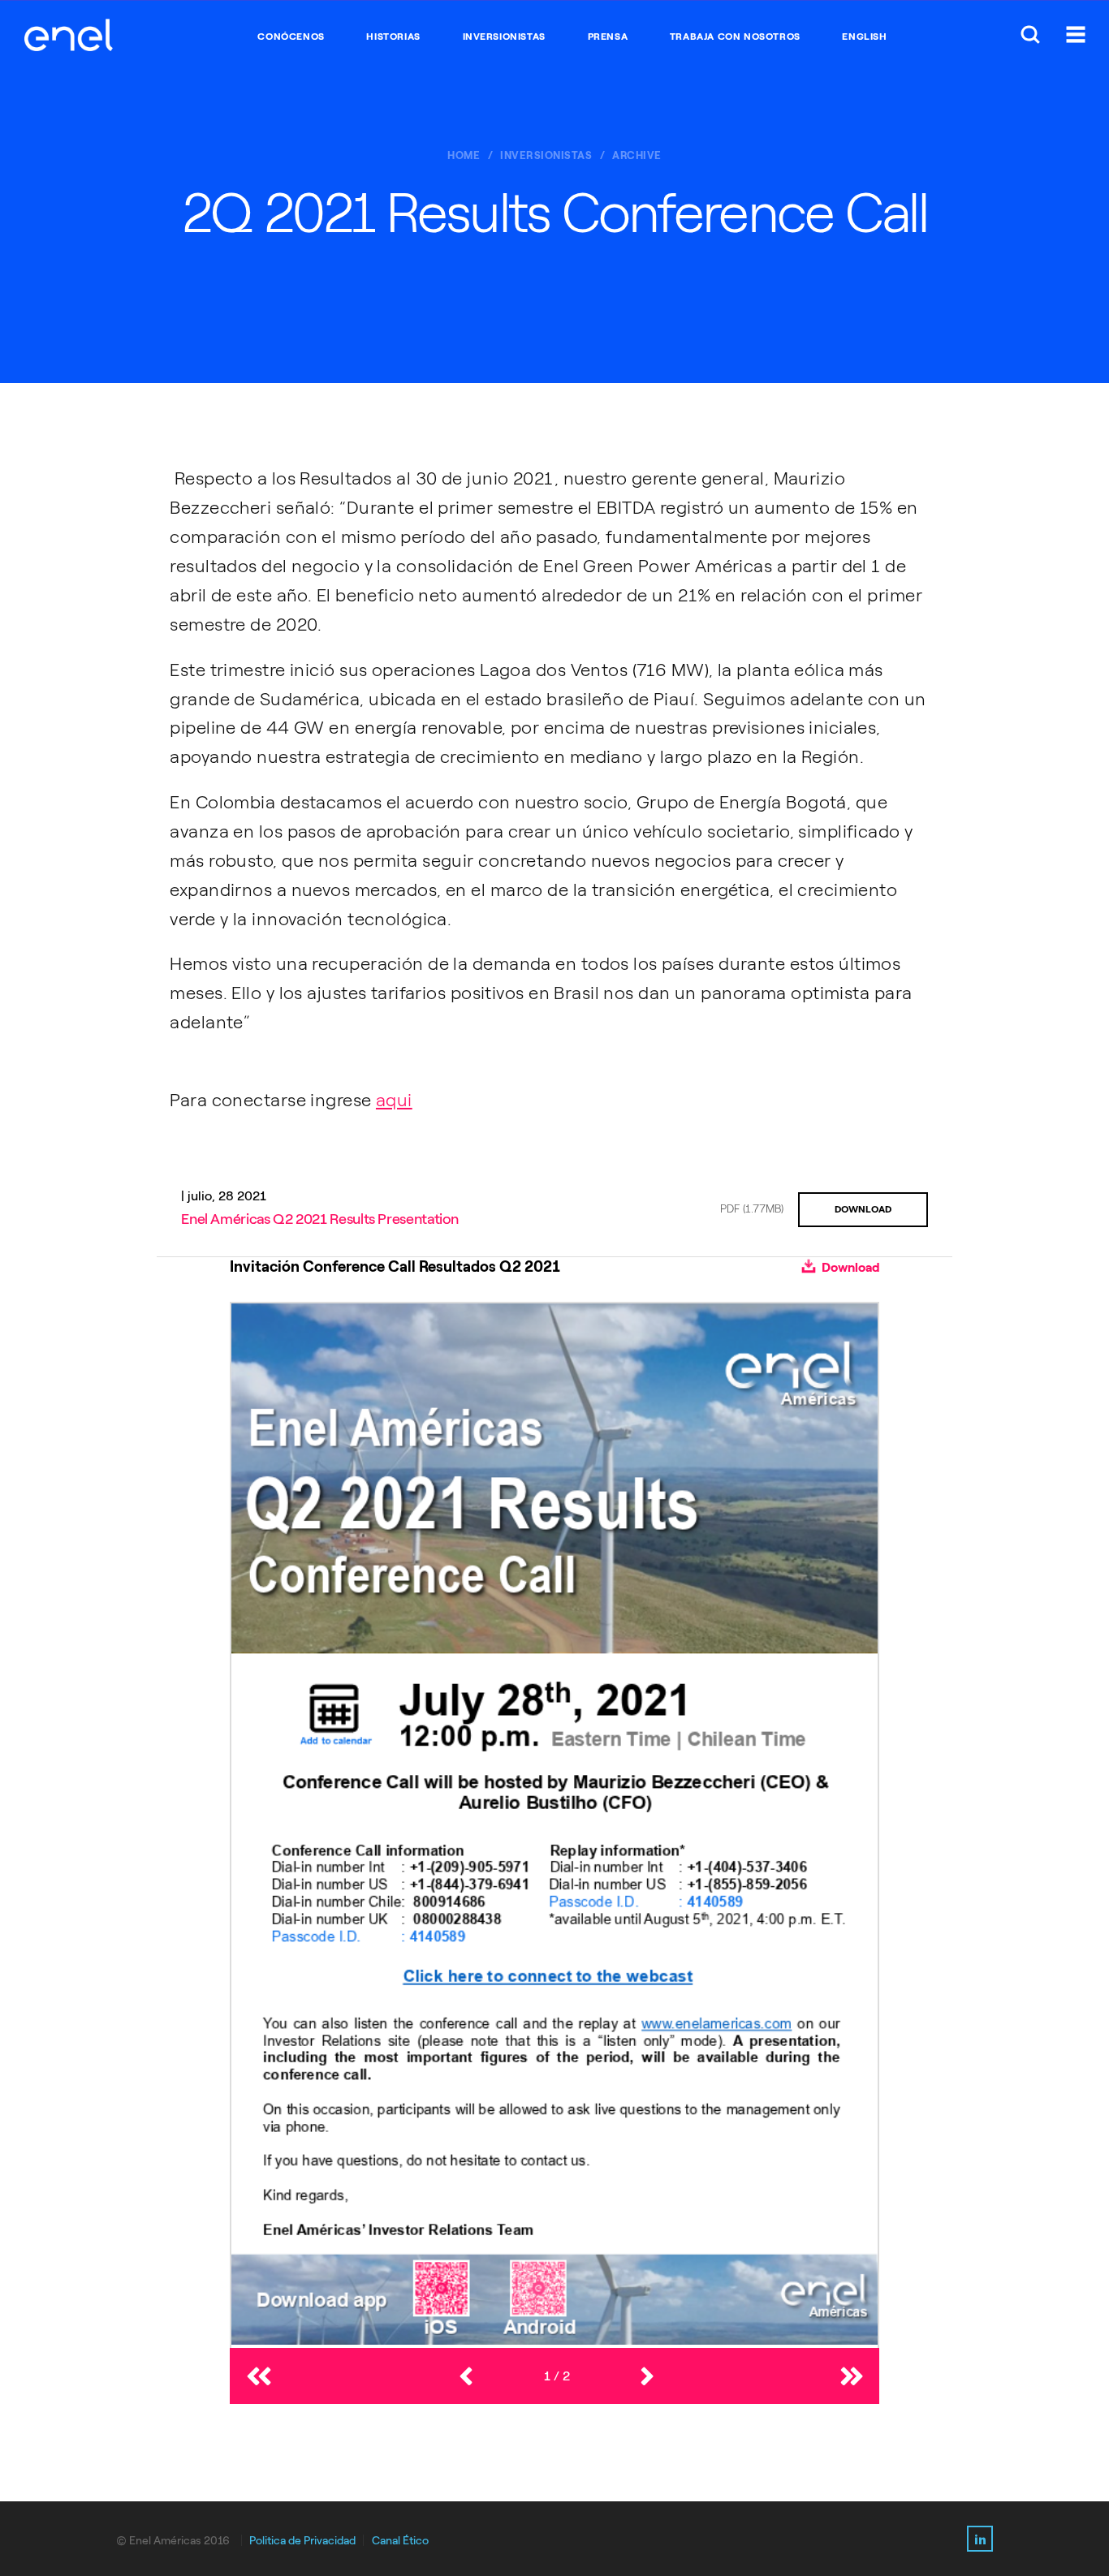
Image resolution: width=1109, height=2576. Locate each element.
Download (849, 1267)
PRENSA (608, 37)
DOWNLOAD (863, 1209)
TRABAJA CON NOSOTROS (735, 37)
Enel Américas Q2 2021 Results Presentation (320, 1219)
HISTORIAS (393, 37)
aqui (394, 1100)
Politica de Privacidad (302, 2541)
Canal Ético (400, 2541)
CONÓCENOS (291, 37)
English (864, 37)
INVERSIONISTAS (504, 37)
